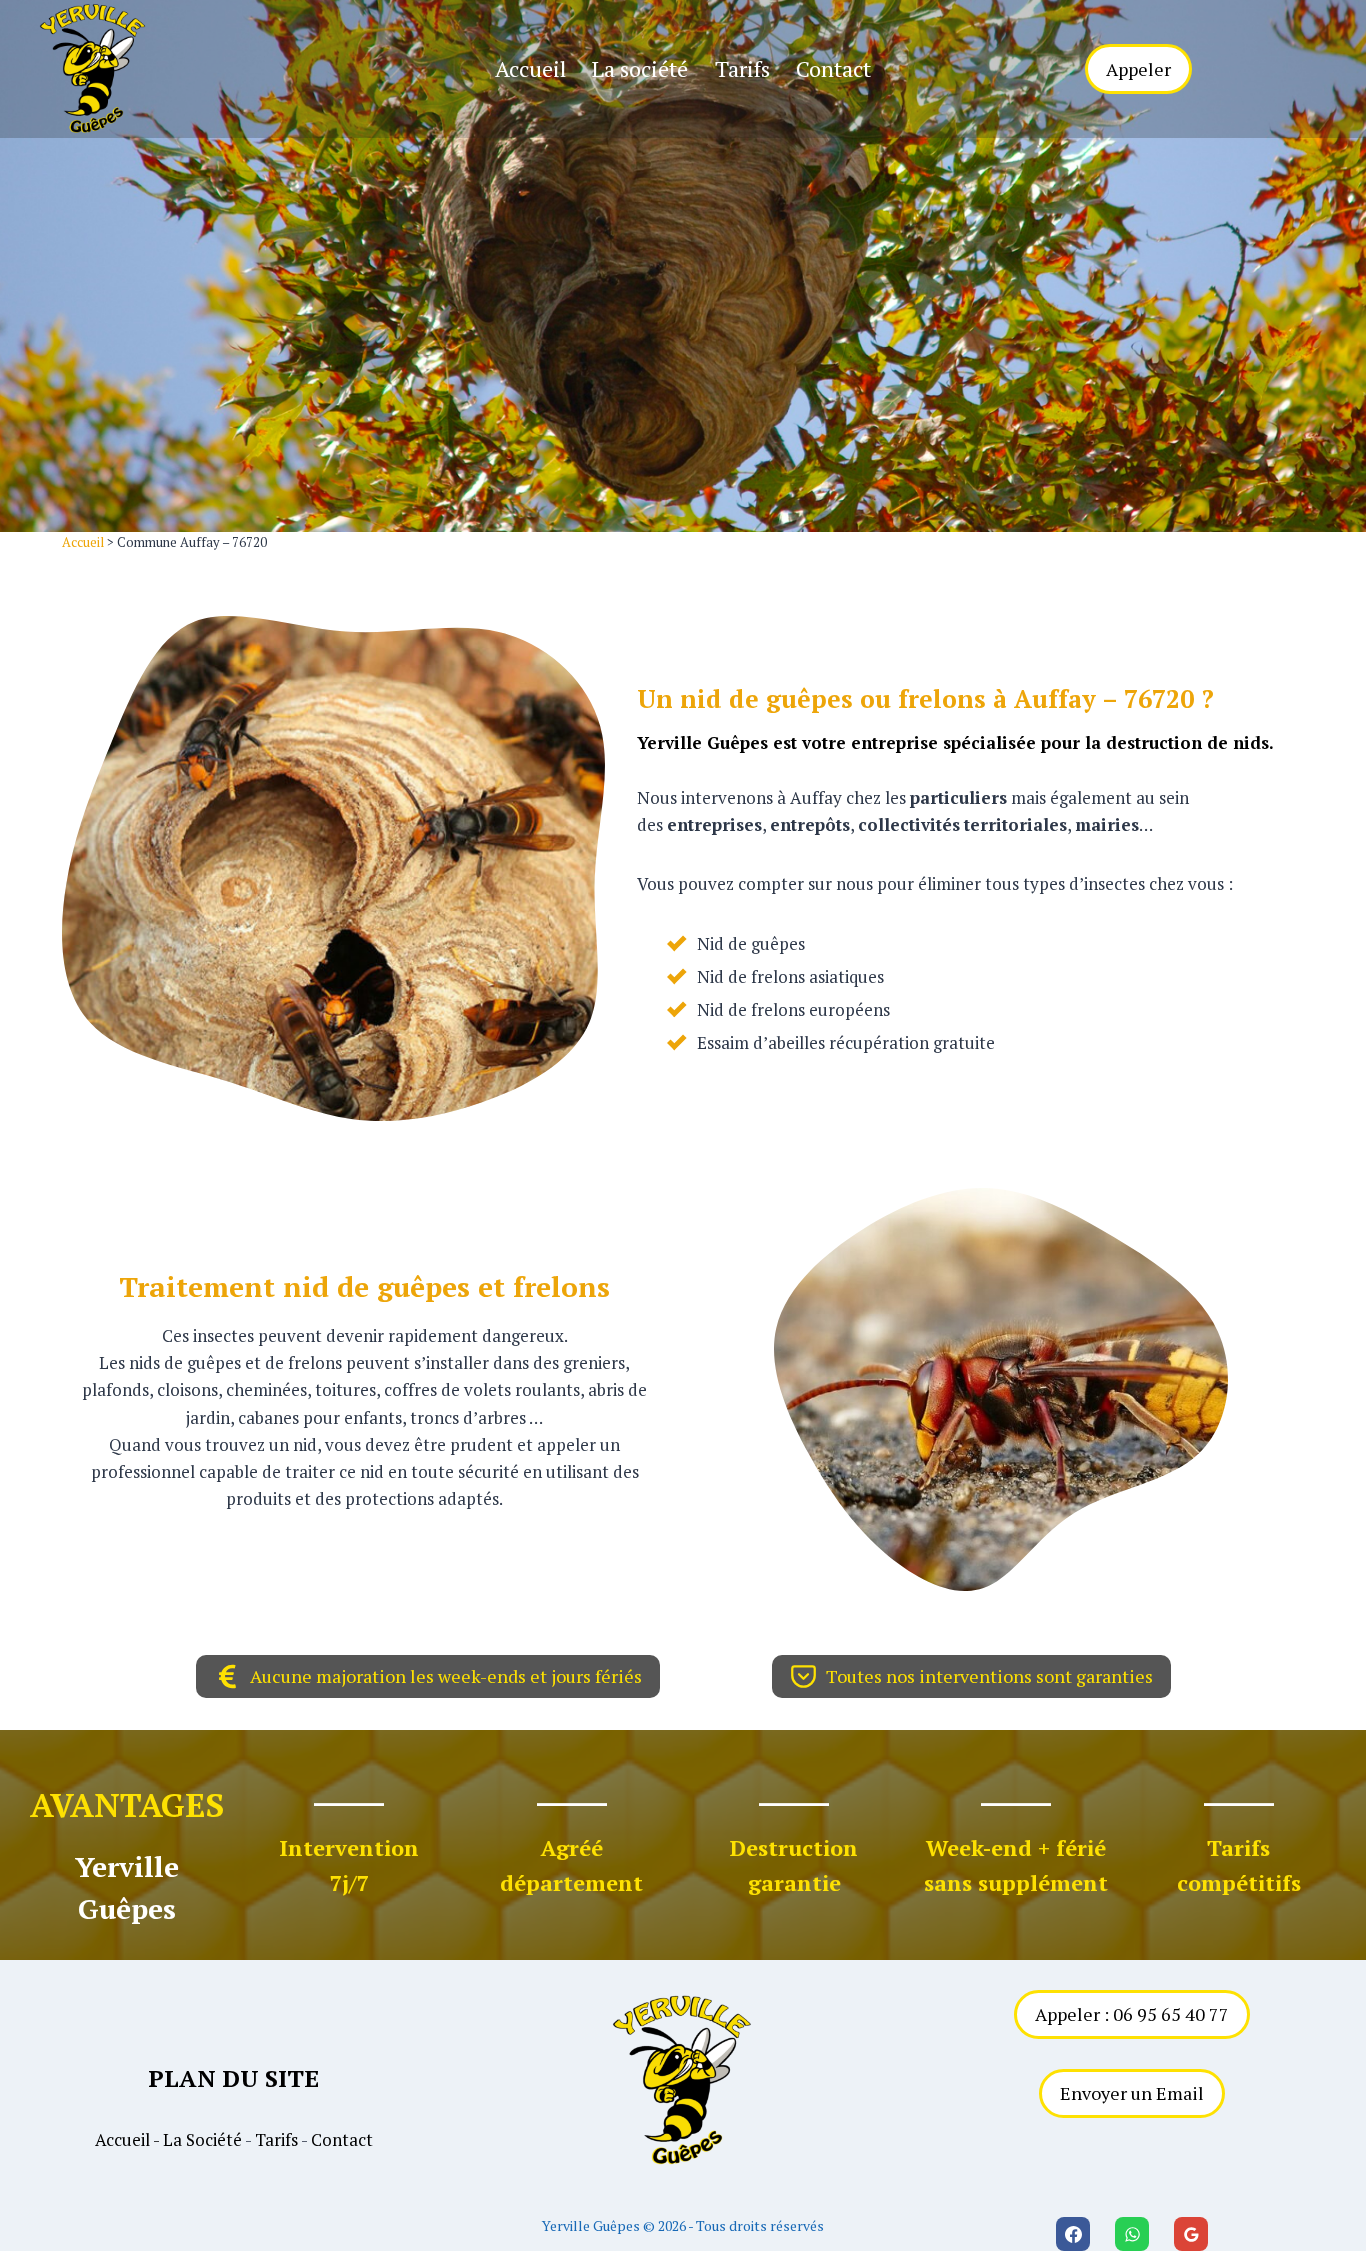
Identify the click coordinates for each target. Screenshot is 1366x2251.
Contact (833, 68)
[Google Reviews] (1191, 2234)
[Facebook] (1073, 2234)
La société (640, 68)
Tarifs (742, 68)
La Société (202, 2139)
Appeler (1138, 69)
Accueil (530, 68)
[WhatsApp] (1132, 2234)
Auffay (1055, 698)
